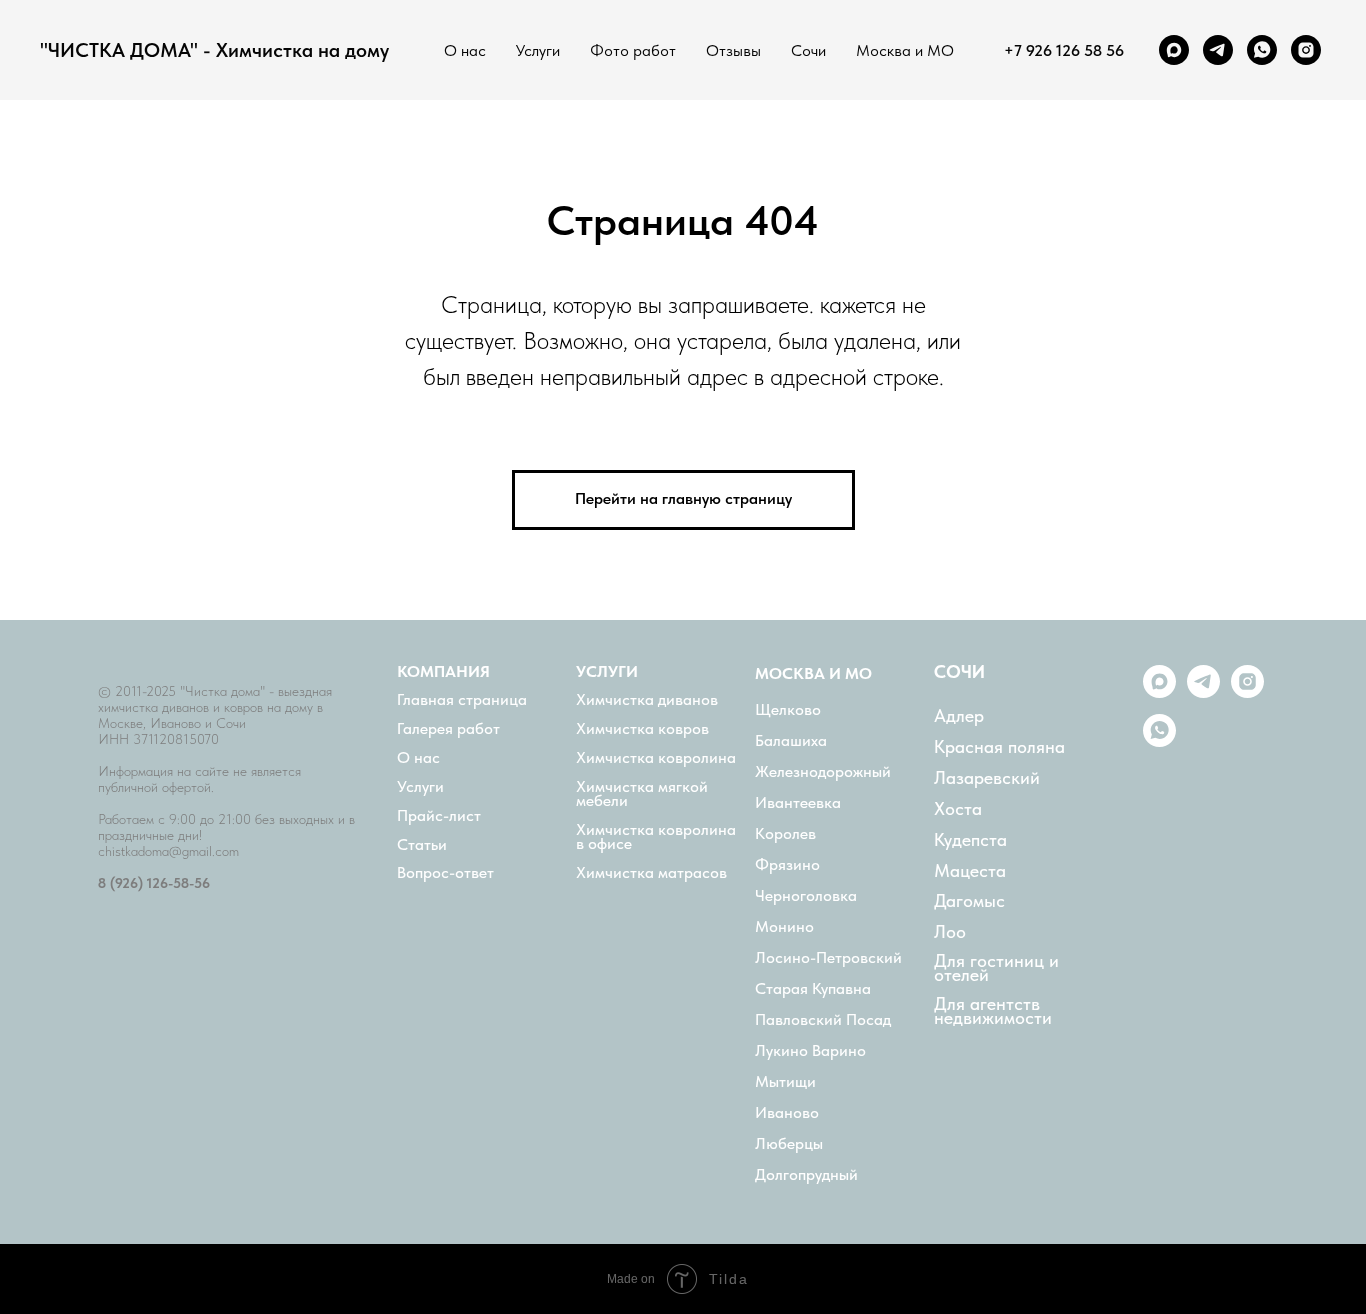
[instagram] (1306, 50)
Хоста (958, 809)
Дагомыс (969, 901)
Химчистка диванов (647, 700)
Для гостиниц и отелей (996, 968)
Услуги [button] (538, 50)
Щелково (788, 710)
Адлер (959, 716)
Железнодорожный (823, 772)
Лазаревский (987, 778)
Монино (784, 927)
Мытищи (785, 1082)
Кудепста (970, 840)
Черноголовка (806, 896)
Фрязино (787, 865)
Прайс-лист (439, 816)
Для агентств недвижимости (993, 1011)
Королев (785, 834)
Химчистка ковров (642, 729)
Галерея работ (448, 729)
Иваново (787, 1113)
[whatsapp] (1262, 50)
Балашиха (791, 741)
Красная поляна (999, 747)
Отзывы (733, 50)
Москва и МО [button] (905, 50)
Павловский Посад (823, 1020)
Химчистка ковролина (656, 758)
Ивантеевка (798, 803)
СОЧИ (959, 672)
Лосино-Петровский (828, 958)
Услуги (420, 787)
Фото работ (633, 50)
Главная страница (462, 700)
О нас (465, 50)
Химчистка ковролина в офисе (656, 837)
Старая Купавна (813, 989)
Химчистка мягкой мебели (642, 794)
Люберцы (789, 1144)
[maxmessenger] (1174, 50)
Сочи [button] (808, 50)
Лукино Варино (810, 1051)
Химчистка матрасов (651, 873)
